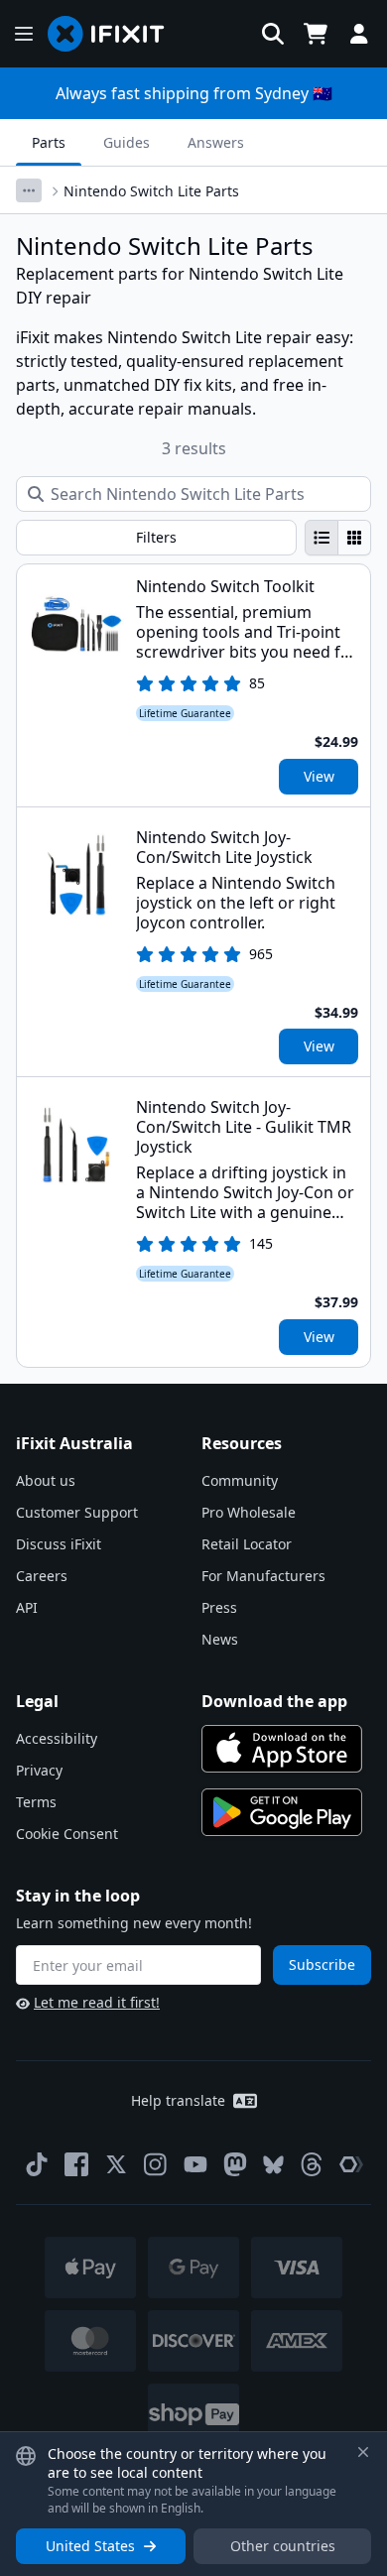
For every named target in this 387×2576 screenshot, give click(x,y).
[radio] (322, 538)
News (220, 1639)
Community (240, 1480)
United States (90, 2546)
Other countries (283, 2546)
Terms (36, 1802)
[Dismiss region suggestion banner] (363, 2452)
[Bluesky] (273, 2165)
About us (46, 1480)
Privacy (39, 1770)
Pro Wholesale (249, 1512)
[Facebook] (76, 2164)
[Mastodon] (235, 2164)
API (27, 1607)
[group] (338, 538)
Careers (42, 1576)
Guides (127, 142)
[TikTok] (37, 2164)
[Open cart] (316, 34)
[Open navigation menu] (24, 34)
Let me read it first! (97, 2002)
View (319, 776)
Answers (216, 142)
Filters (156, 537)
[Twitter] (116, 2164)
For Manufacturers (263, 1576)
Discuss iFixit (59, 1544)
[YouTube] (195, 2164)
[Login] (359, 34)
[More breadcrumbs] (29, 190)
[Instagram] (156, 2164)
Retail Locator (247, 1544)
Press (219, 1607)
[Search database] (273, 34)
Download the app (274, 1701)
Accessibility (57, 1738)
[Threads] (312, 2164)
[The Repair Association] (351, 2164)
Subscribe (322, 1964)
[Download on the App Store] (282, 1749)
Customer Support (77, 1512)
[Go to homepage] (114, 34)
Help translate (178, 2100)
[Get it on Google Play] (282, 1812)
